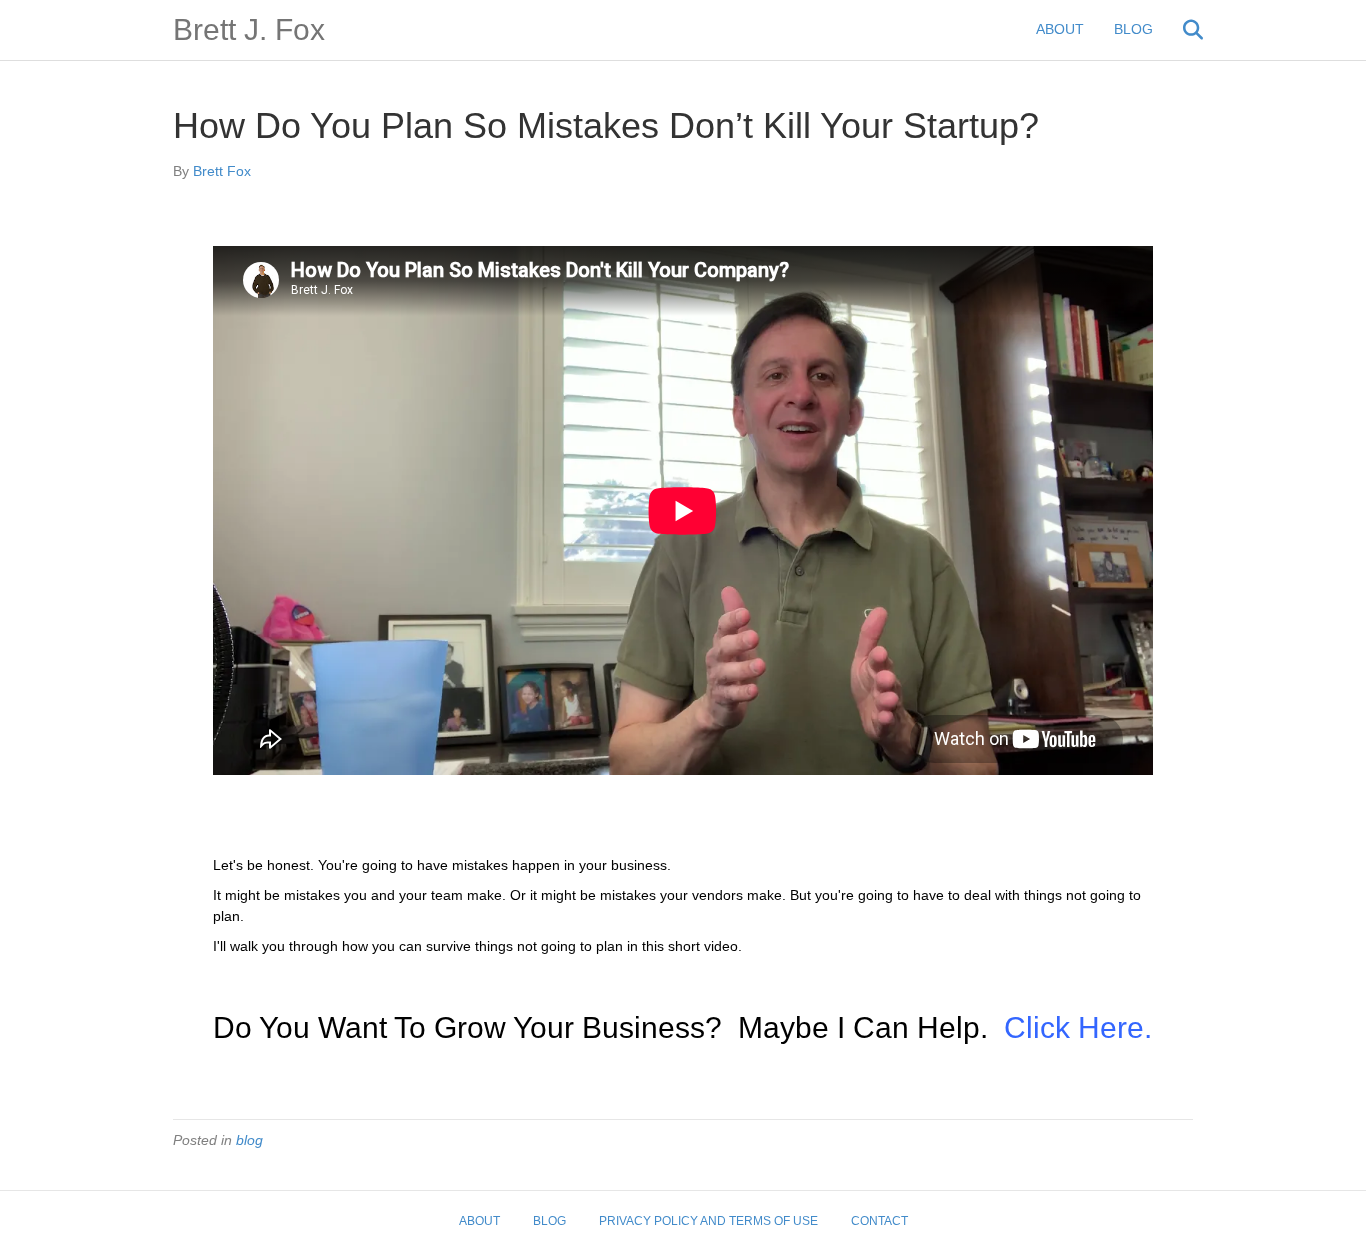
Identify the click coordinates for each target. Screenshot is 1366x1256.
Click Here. (1078, 1027)
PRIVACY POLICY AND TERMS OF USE (708, 1221)
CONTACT (879, 1221)
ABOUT (1060, 29)
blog (249, 1140)
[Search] (1180, 30)
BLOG (1133, 29)
